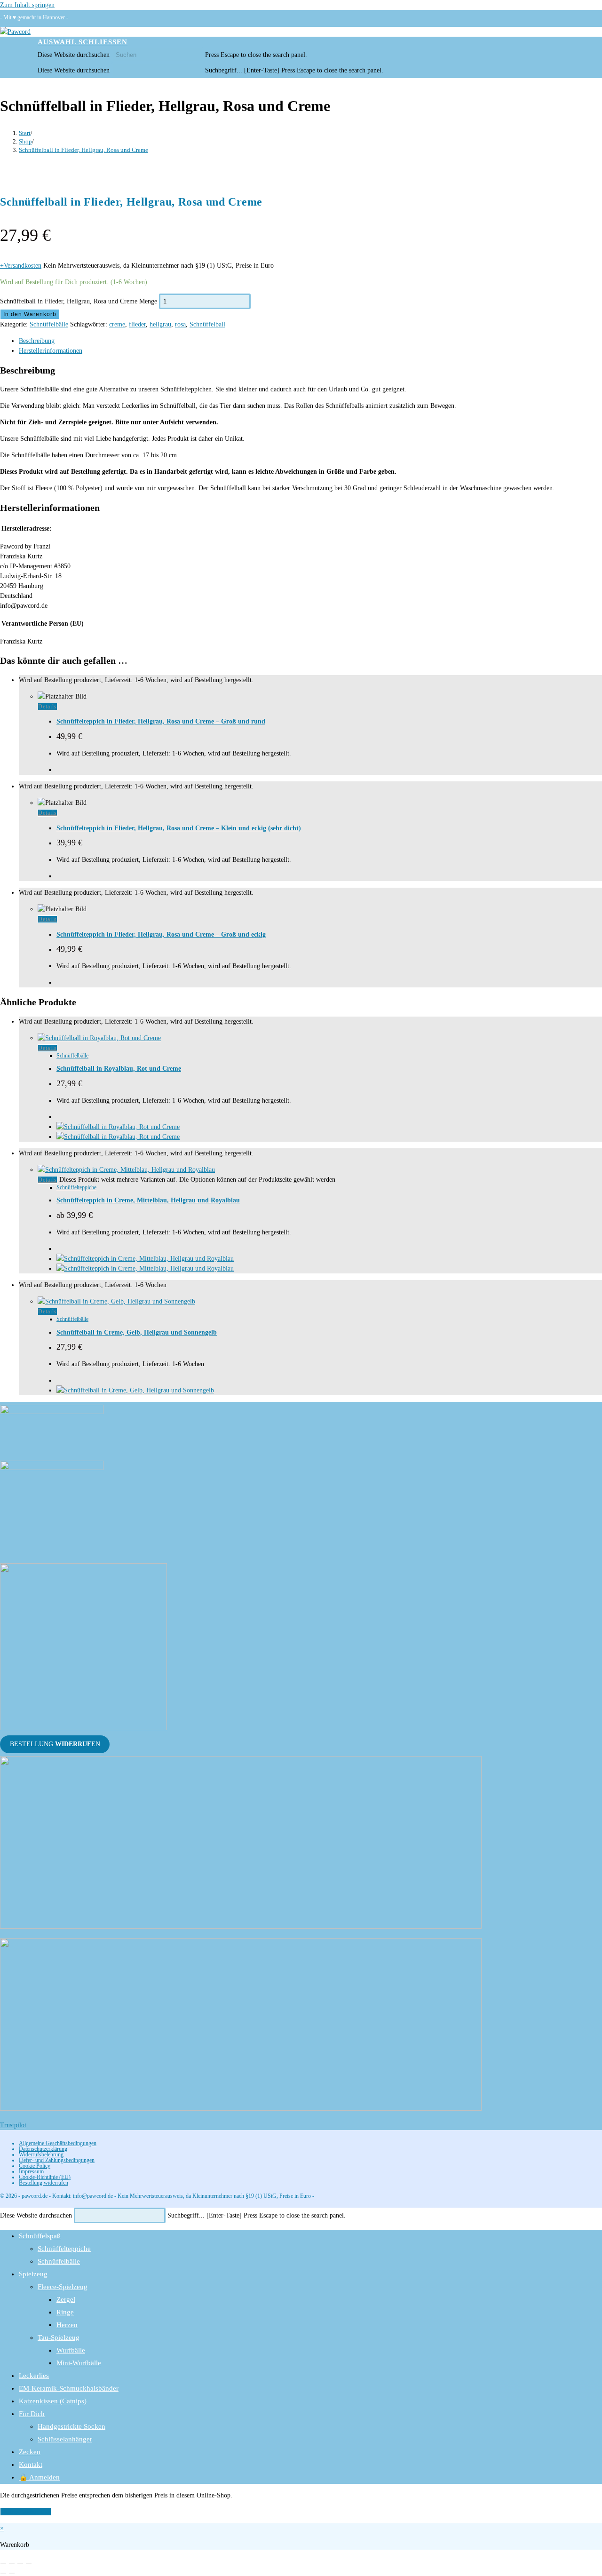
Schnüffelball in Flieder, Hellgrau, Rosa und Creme (83, 150)
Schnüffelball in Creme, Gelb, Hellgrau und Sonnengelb (137, 1332)
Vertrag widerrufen (26, 2512)
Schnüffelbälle (49, 324)
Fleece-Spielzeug (63, 2287)
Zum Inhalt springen (27, 5)
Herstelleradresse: (27, 529)
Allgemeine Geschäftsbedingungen (58, 2143)
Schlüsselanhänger (65, 2439)
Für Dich (32, 2414)
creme (117, 324)
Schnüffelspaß (40, 2236)
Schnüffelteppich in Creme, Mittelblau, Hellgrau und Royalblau (148, 1200)
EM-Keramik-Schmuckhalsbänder (69, 2388)
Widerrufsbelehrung (41, 2155)
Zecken (30, 2452)
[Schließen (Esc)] (29, 2563)
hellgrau (160, 324)
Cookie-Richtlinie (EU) (45, 2177)
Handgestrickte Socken (71, 2426)
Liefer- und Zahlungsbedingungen (57, 2160)
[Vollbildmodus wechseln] (12, 2563)
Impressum (31, 2171)
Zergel (66, 2299)
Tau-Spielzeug (59, 2337)
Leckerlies (34, 2376)
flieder (137, 324)
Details (48, 707)
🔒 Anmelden (39, 2477)
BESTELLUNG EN (55, 1745)
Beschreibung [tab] (37, 341)
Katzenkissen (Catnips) (53, 2401)
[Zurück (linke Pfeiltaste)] (3, 2573)
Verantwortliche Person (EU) (43, 624)
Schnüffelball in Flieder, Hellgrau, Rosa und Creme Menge (79, 301)
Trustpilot (13, 2125)
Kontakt (31, 2465)
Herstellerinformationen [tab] (51, 351)
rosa (180, 324)
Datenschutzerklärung (43, 2149)
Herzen (67, 2325)
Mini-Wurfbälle (79, 2363)
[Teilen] (20, 2563)
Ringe (65, 2312)
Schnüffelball (207, 324)
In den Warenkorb (30, 314)
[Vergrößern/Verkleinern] (3, 2563)
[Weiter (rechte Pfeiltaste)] (12, 2573)
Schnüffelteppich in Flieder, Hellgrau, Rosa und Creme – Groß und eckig (161, 934)
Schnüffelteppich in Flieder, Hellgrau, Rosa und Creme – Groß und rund (161, 721)
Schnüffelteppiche (76, 1187)
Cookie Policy (35, 2166)
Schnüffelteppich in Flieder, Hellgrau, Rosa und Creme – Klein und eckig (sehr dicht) (179, 828)
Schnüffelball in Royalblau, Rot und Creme (119, 1069)
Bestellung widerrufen (44, 2183)
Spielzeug (33, 2274)
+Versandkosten (21, 266)
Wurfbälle (71, 2350)
